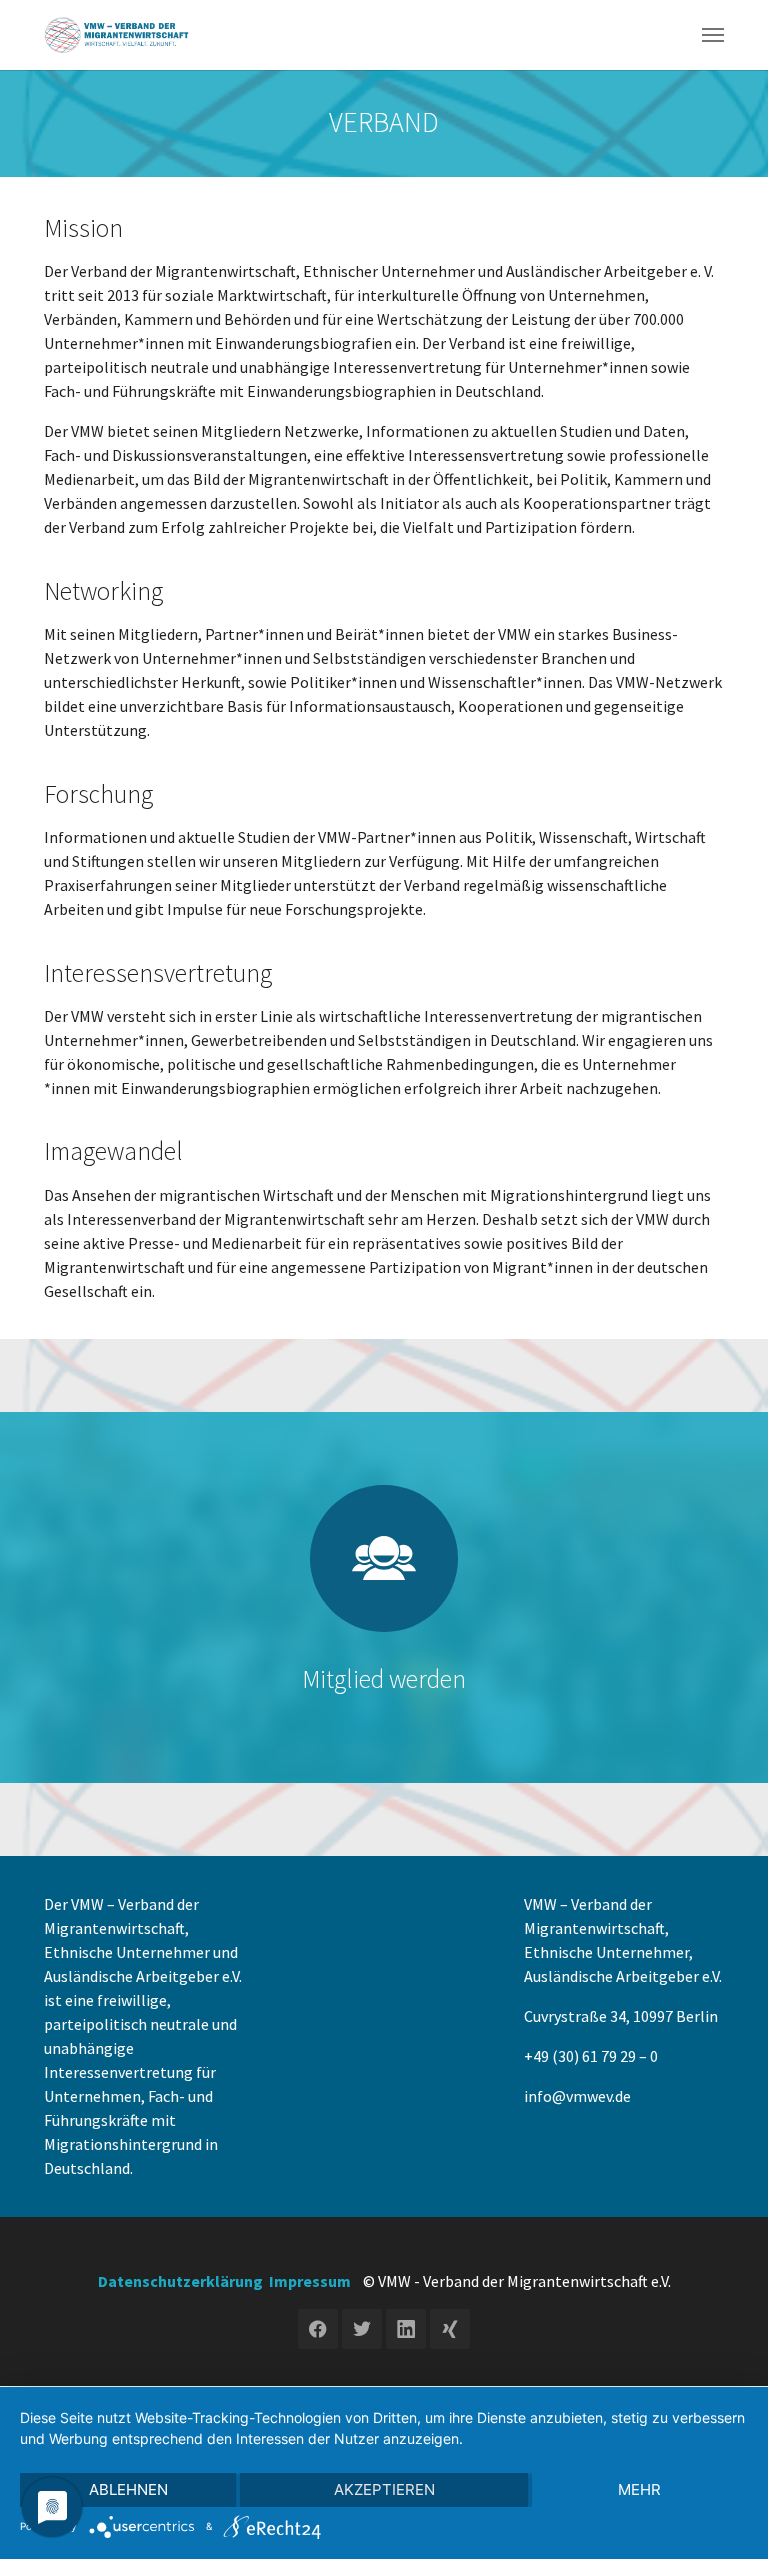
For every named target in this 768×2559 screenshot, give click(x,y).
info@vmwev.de (577, 2096)
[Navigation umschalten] (713, 35)
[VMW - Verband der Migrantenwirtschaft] (117, 35)
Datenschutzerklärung (180, 2281)
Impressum (310, 2281)
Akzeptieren (384, 2489)
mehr (639, 2489)
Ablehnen (128, 2489)
